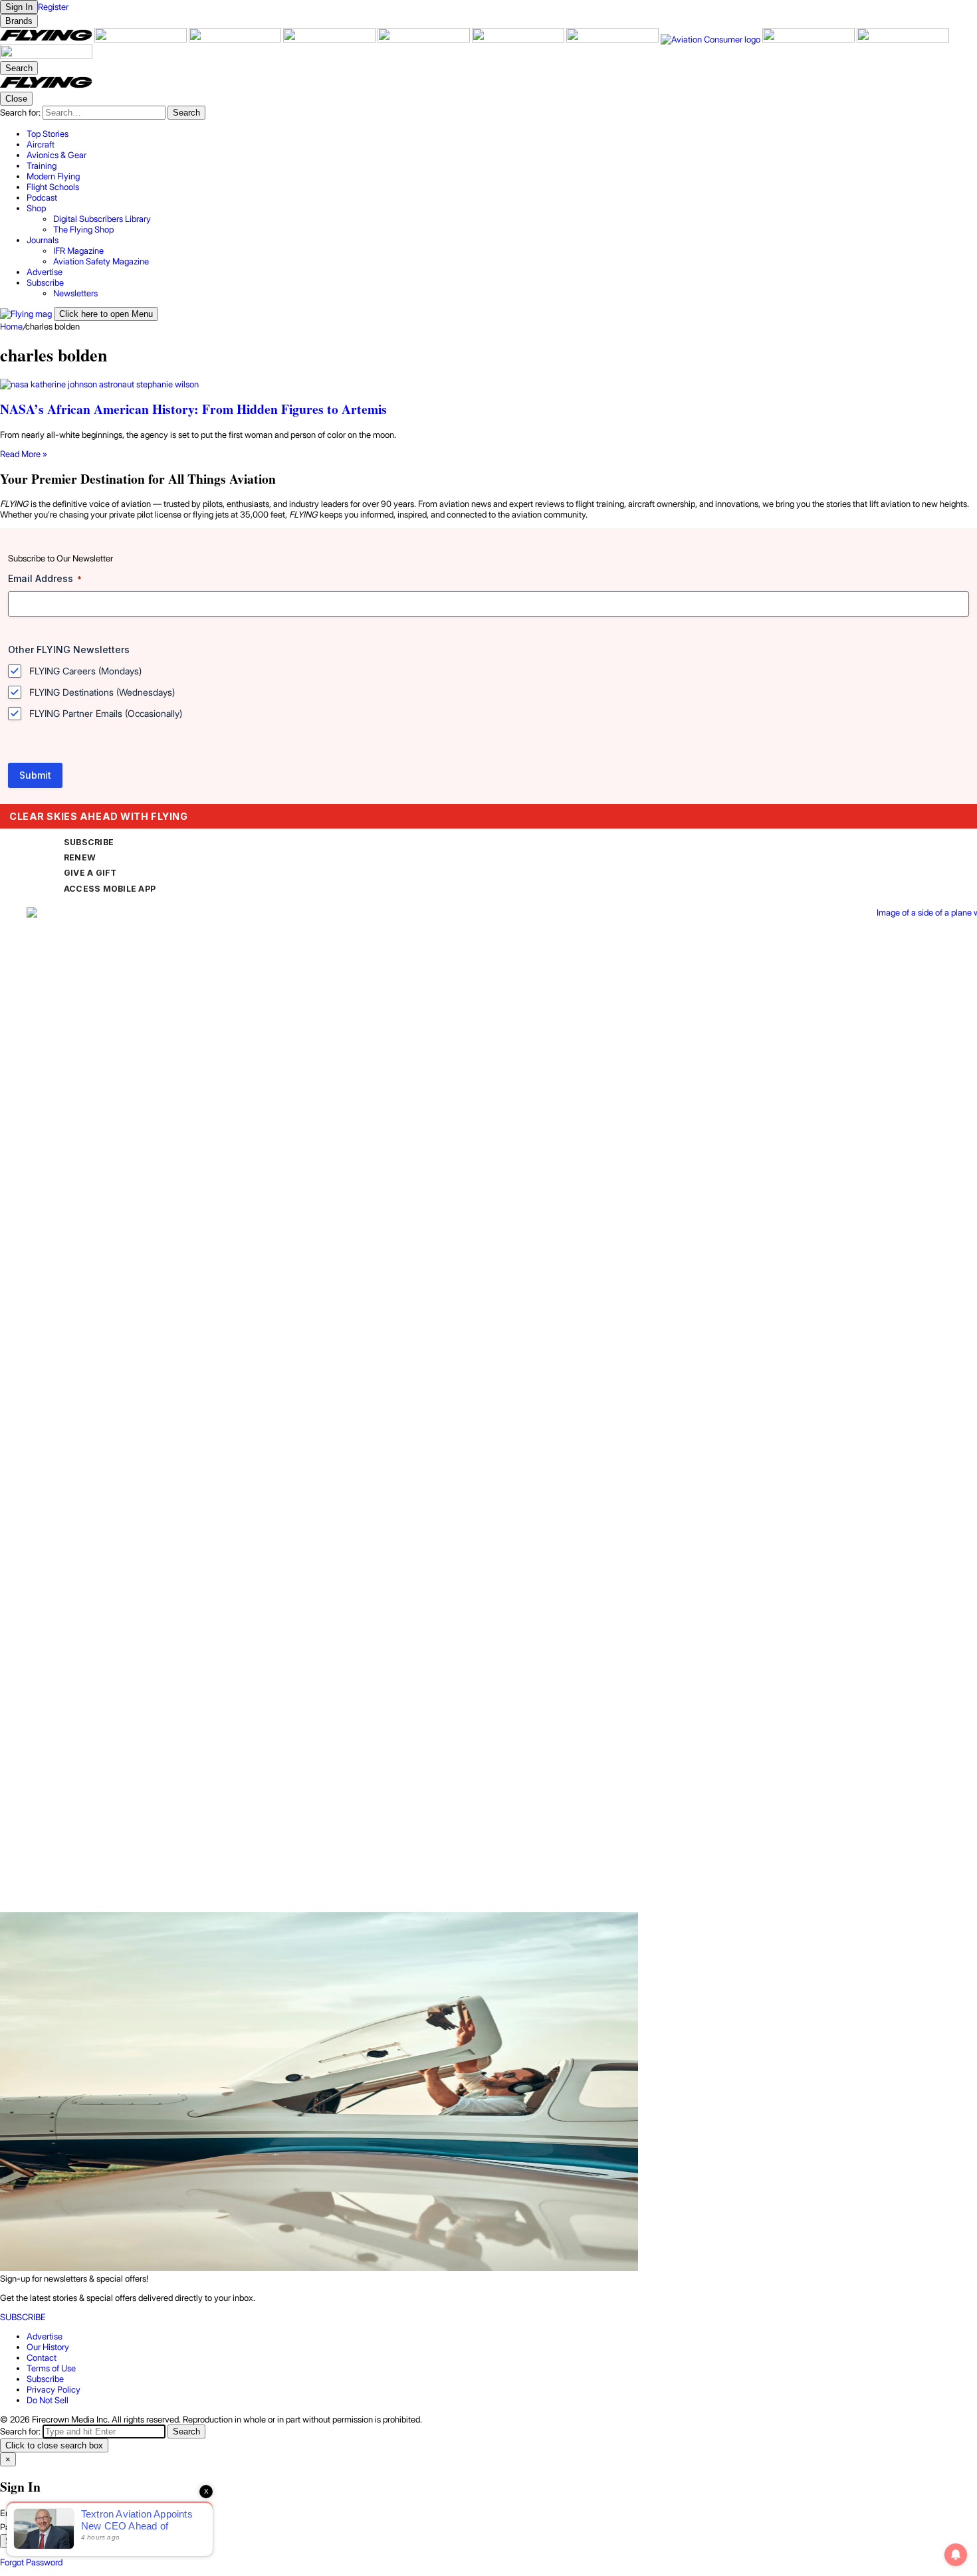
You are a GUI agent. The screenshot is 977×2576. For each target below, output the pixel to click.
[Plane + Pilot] (613, 39)
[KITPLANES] (519, 39)
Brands (19, 21)
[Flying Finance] (810, 39)
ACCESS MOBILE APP (110, 889)
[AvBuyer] (425, 39)
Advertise (45, 2336)
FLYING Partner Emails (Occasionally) (106, 713)
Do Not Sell (48, 2400)
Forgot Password (31, 2562)
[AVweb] (330, 39)
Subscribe (45, 2379)
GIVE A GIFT (90, 873)
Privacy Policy (54, 2389)
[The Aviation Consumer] (711, 39)
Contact (42, 2357)
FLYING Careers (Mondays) (85, 671)
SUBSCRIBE (89, 842)
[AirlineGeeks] (236, 39)
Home (11, 326)
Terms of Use (51, 2368)
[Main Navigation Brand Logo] (46, 86)
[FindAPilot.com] (903, 39)
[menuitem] (502, 134)
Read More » (24, 454)
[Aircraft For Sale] (142, 39)
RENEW (80, 857)
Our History (48, 2347)
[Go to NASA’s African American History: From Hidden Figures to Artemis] (489, 384)
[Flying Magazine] (47, 39)
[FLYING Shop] (46, 56)
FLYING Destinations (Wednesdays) (102, 692)
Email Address (45, 578)
